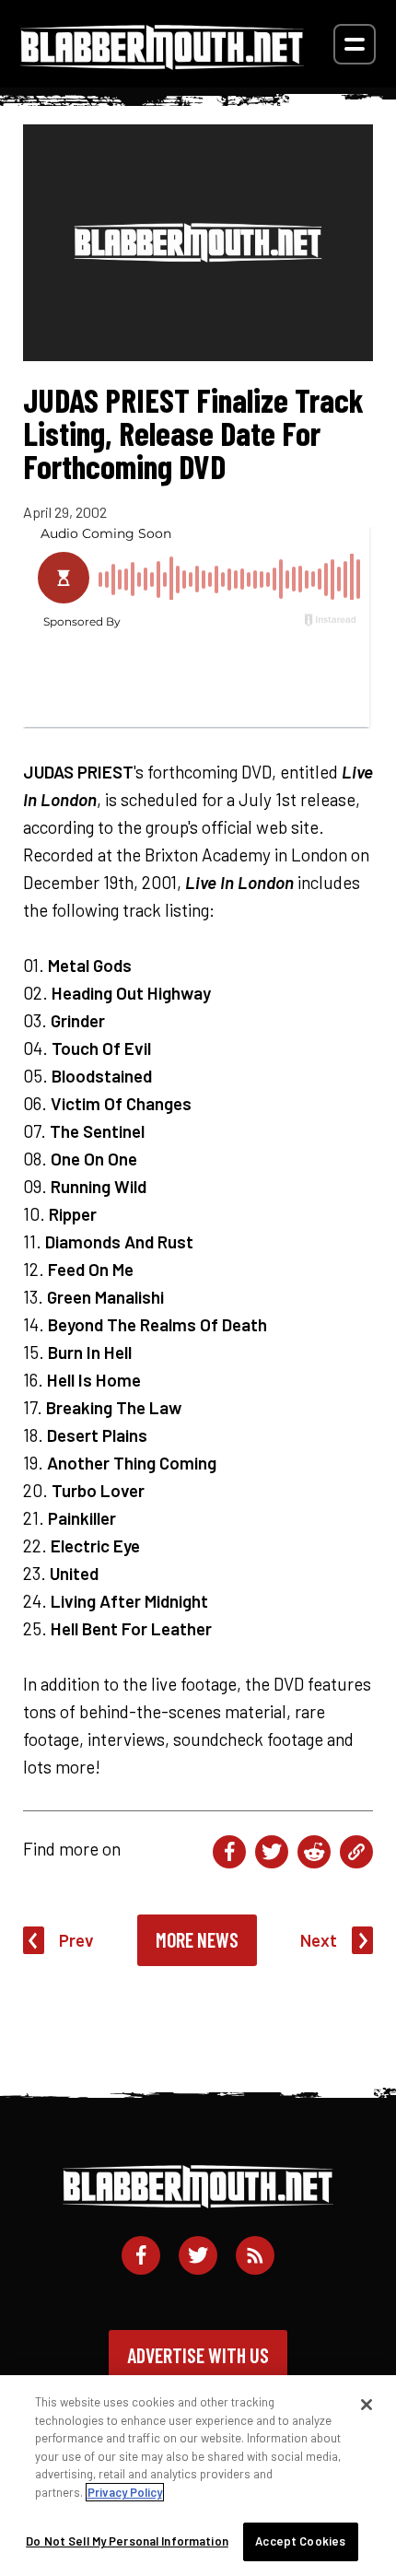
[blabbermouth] (162, 63)
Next (319, 1940)
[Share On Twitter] (272, 1852)
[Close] (367, 2405)
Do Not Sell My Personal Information (127, 2541)
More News (197, 1939)
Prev (76, 1940)
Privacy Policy (125, 2492)
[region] (198, 2476)
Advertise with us (198, 2355)
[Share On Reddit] (314, 1852)
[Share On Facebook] (229, 1852)
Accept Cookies (300, 2541)
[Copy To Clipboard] (356, 1852)
